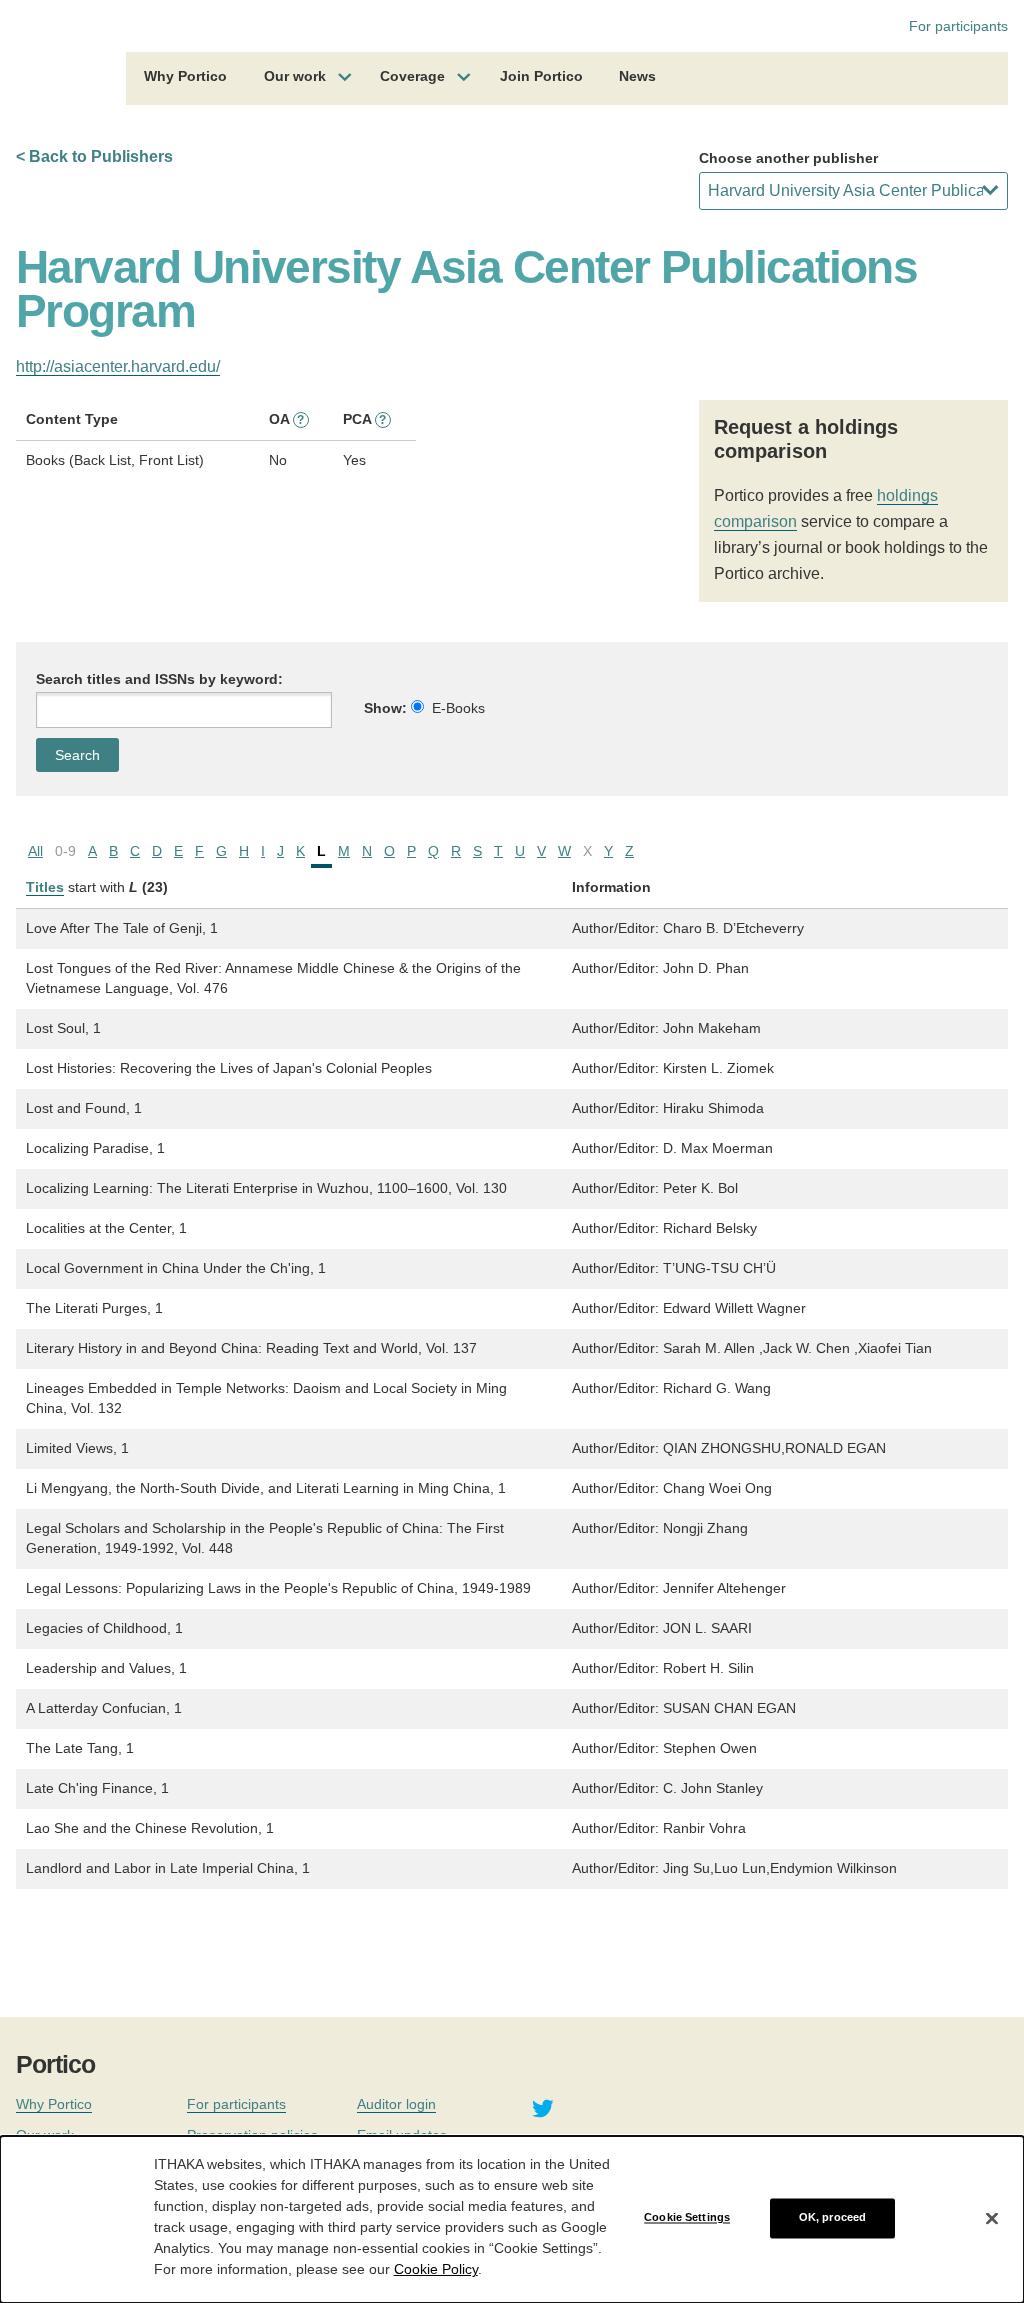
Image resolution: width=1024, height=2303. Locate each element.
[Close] (992, 2218)
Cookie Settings (687, 2218)
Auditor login (396, 2104)
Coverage (412, 76)
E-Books (458, 708)
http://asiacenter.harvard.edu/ (118, 366)
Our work (295, 76)
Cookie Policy (436, 2269)
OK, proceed (832, 2218)
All (35, 851)
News (637, 76)
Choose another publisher (788, 158)
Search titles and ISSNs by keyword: (159, 679)
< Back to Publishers (94, 156)
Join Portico (541, 76)
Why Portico (185, 76)
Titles (45, 887)
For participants (958, 26)
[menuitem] (185, 79)
